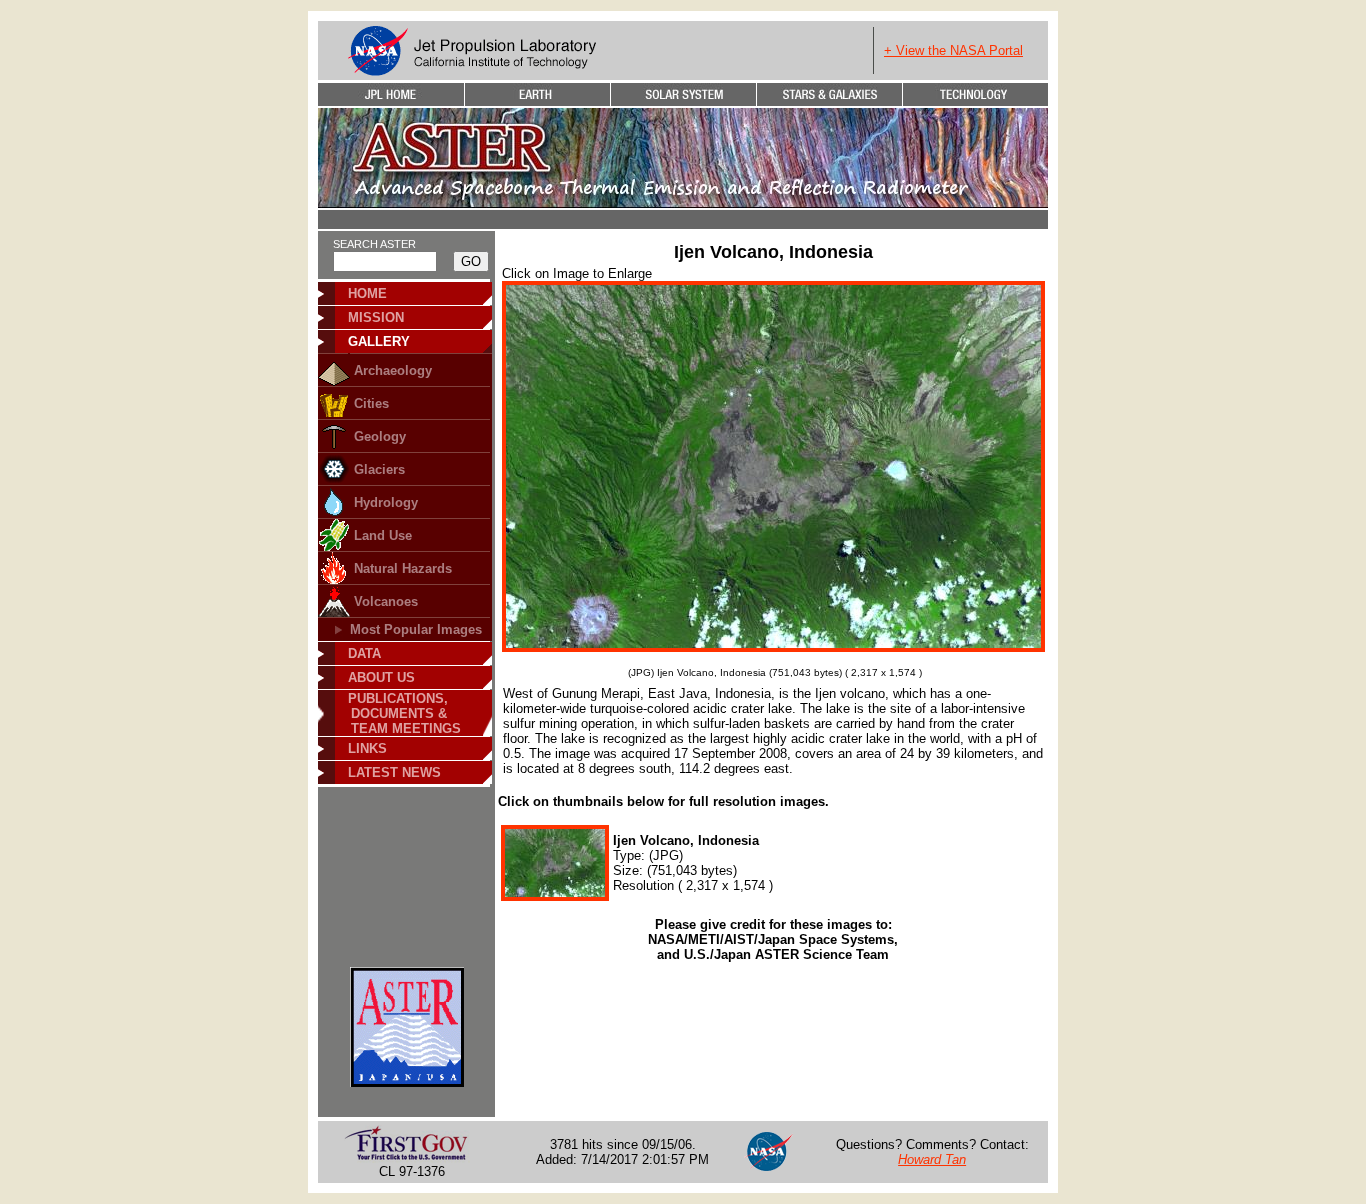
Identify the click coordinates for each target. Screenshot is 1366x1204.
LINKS (367, 748)
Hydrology (386, 502)
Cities (371, 403)
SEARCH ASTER (374, 244)
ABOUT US (381, 677)
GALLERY (379, 341)
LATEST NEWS (394, 772)
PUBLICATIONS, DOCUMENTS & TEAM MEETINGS (398, 713)
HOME (367, 293)
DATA (364, 653)
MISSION (376, 317)
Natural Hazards (403, 568)
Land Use (383, 535)
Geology (380, 436)
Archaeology (393, 370)
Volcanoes (386, 601)
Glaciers (379, 469)
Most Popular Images (416, 629)
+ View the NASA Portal (953, 50)
